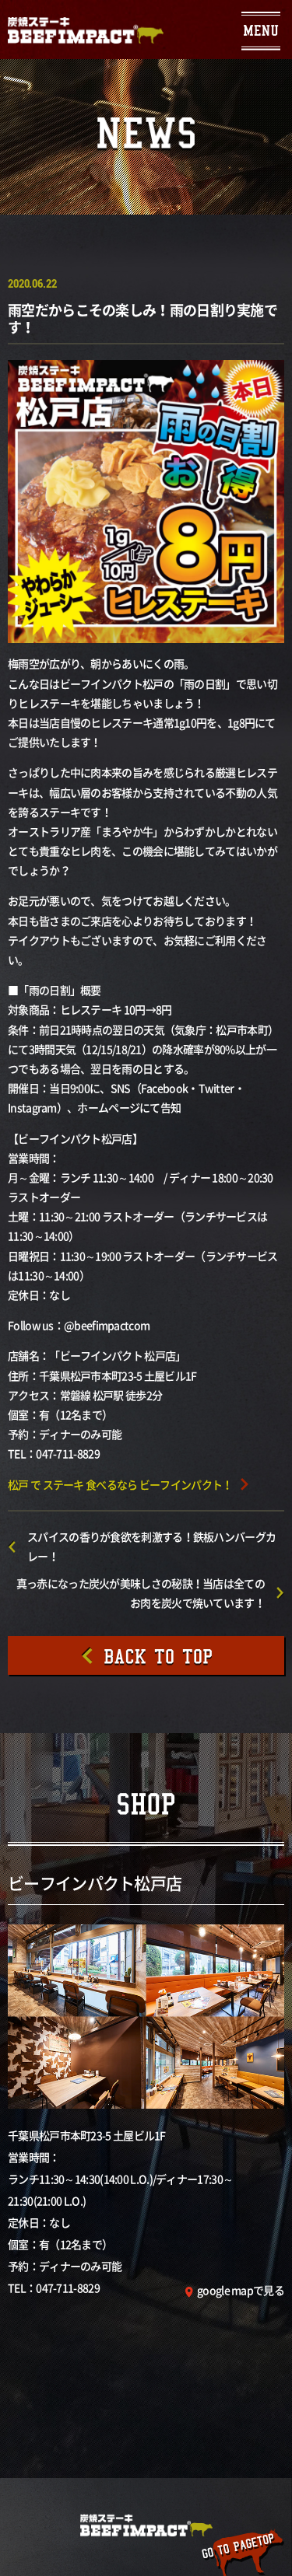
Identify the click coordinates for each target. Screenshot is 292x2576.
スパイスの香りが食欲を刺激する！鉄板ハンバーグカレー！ (151, 1546)
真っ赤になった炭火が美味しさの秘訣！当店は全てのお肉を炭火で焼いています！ (141, 1593)
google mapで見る (241, 2290)
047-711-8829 (68, 2288)
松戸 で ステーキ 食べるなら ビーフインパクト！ (120, 1484)
